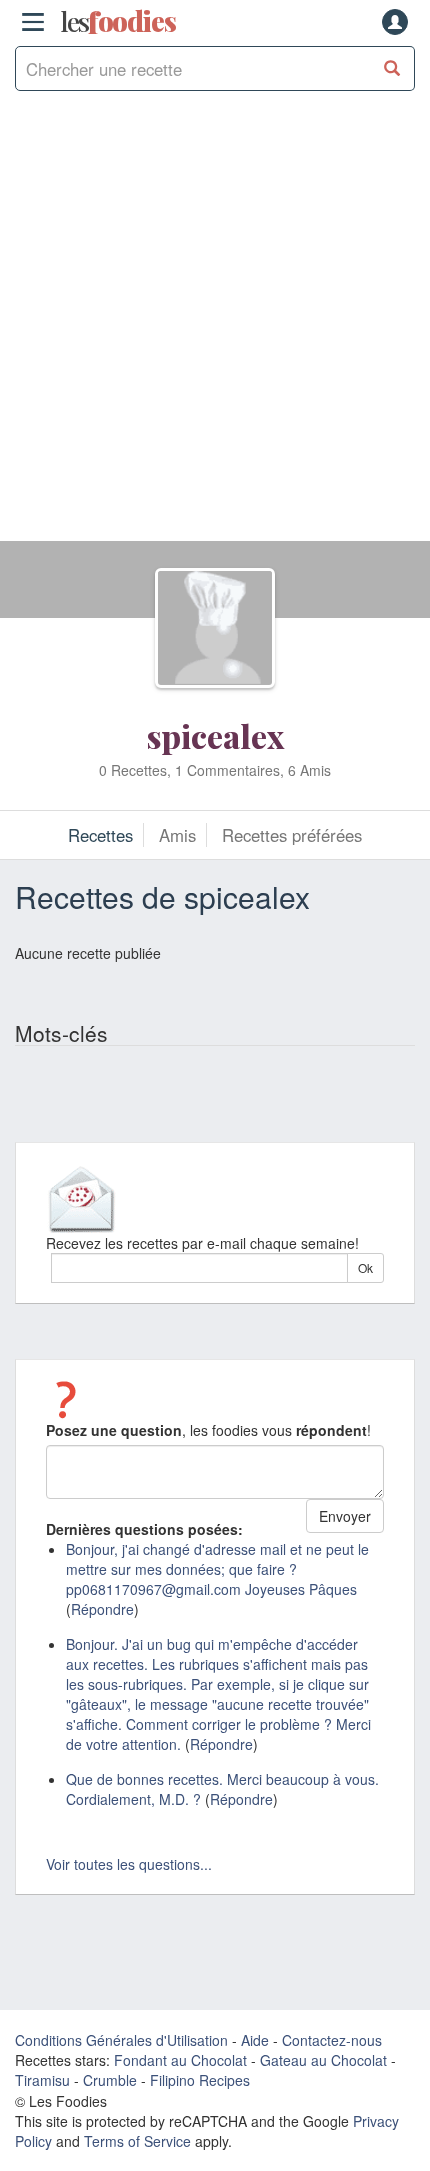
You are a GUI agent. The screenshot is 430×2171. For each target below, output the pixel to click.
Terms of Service (137, 2141)
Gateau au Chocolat (323, 2060)
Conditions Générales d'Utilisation (121, 2040)
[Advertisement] (215, 326)
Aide (255, 2040)
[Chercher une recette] (392, 68)
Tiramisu (42, 2080)
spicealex (215, 735)
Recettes (100, 835)
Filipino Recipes (200, 2080)
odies (118, 22)
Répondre (102, 1609)
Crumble (110, 2080)
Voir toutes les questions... (129, 1864)
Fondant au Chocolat (180, 2060)
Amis (177, 835)
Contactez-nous (332, 2040)
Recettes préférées (292, 835)
